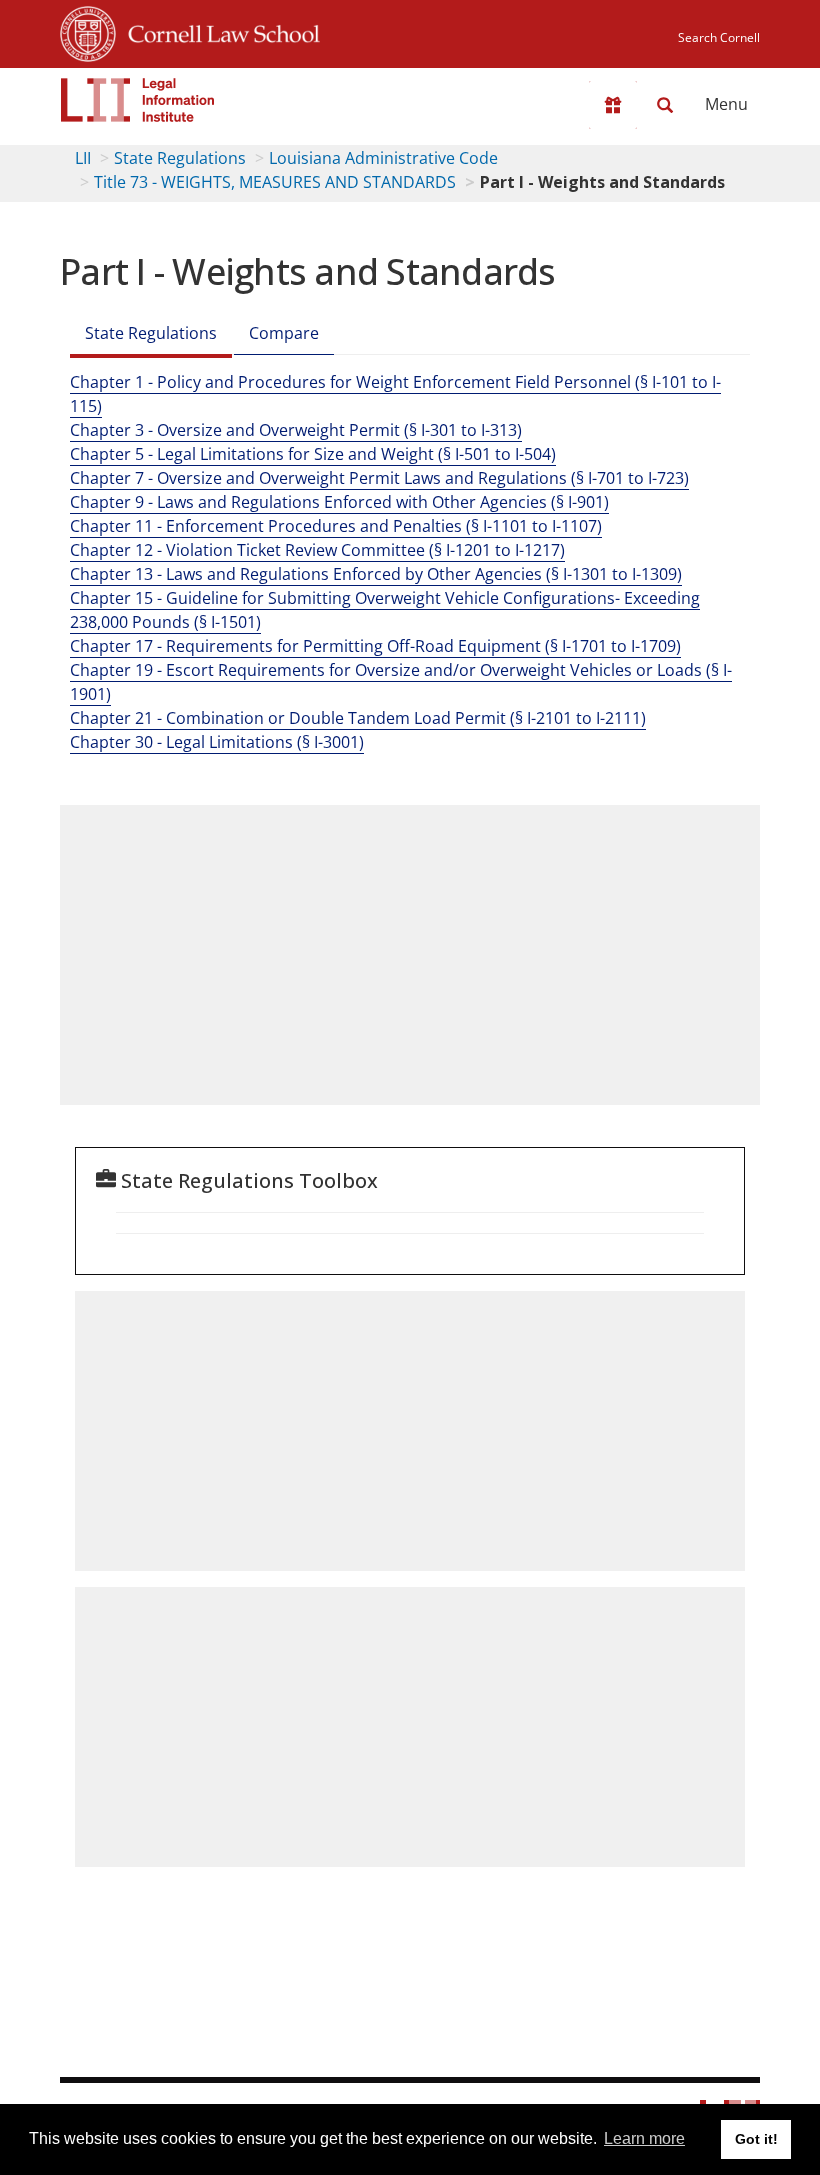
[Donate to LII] (613, 105)
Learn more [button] (644, 2138)
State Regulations (180, 158)
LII (83, 158)
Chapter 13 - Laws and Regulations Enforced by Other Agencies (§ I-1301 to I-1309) (376, 574)
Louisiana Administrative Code (383, 158)
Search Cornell (719, 37)
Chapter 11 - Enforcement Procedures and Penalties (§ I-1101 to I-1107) (336, 526)
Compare (284, 333)
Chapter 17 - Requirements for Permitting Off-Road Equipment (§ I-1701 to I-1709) (375, 646)
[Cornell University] (88, 31)
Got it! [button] (756, 2139)
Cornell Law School (218, 31)
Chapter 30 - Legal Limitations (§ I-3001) (217, 742)
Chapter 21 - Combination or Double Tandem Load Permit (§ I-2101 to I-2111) (358, 718)
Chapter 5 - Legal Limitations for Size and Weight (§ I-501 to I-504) (313, 454)
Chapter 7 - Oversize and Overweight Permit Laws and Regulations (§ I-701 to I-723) (379, 478)
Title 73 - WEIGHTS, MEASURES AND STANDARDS (275, 182)
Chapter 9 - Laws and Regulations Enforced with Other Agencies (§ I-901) (339, 502)
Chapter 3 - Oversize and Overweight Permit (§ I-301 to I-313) (296, 430)
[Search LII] (665, 105)
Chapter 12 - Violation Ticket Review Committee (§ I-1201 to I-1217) (317, 550)
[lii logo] (138, 100)
